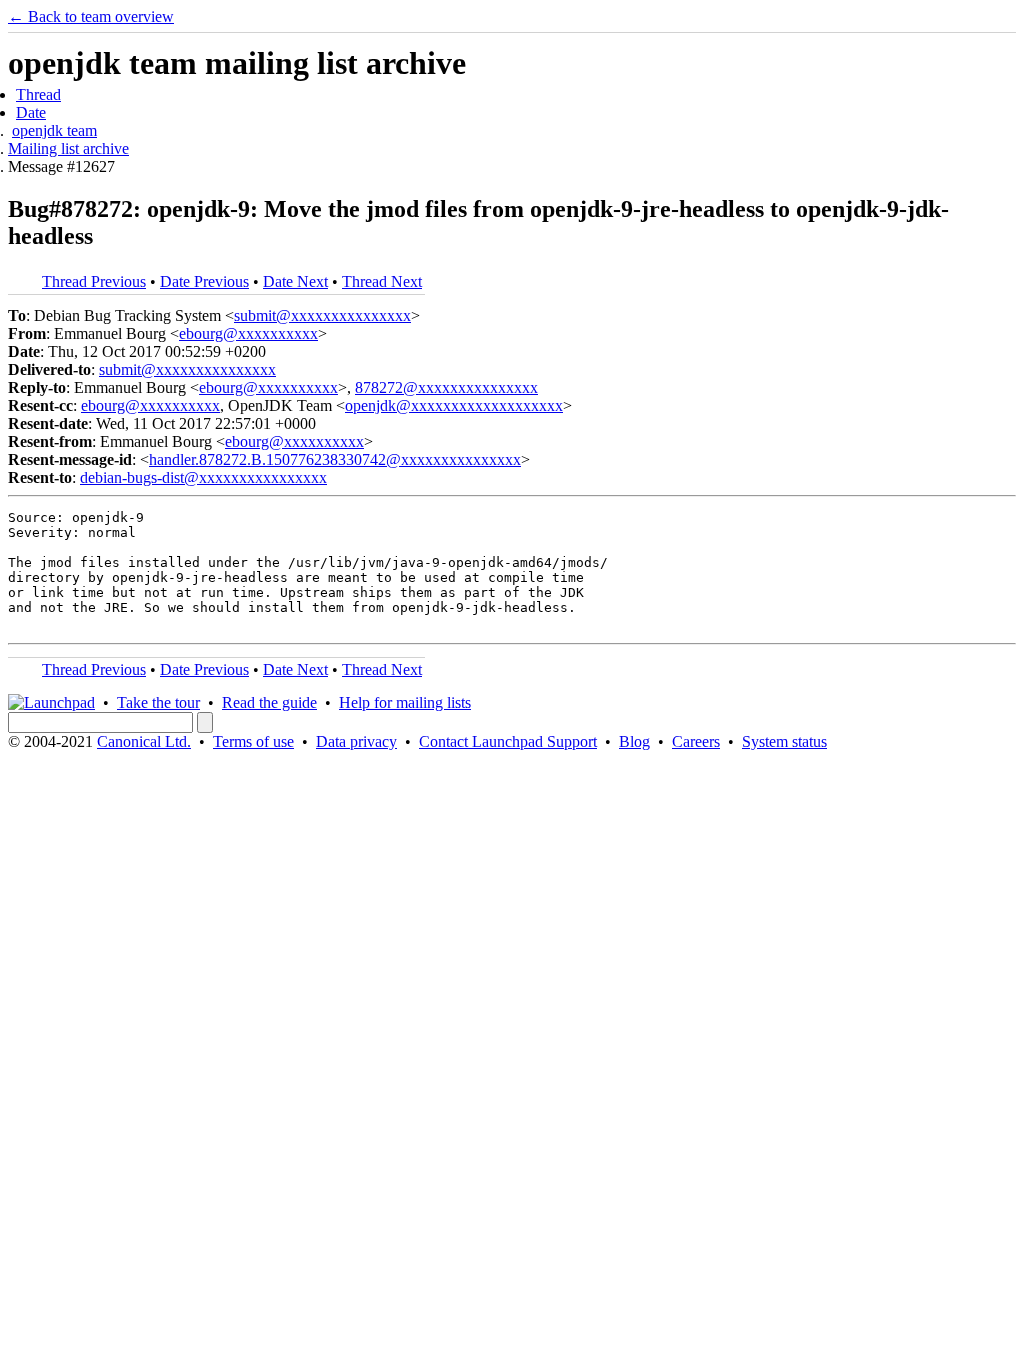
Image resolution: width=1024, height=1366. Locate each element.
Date (31, 112)
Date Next (295, 281)
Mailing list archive (68, 148)
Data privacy (356, 741)
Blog (634, 741)
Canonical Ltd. (144, 741)
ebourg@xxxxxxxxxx (248, 333)
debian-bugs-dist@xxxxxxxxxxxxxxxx (203, 477)
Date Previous (204, 281)
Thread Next (382, 281)
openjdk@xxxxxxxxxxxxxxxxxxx (454, 405)
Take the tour (158, 702)
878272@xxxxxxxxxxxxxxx (446, 387)
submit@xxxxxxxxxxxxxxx (322, 315)
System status (784, 741)
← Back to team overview (91, 16)
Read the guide (269, 702)
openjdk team (54, 130)
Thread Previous (94, 281)
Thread (38, 94)
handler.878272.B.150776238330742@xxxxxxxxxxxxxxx (335, 459)
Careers (696, 741)
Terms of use (253, 741)
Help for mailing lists (405, 702)
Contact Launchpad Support (508, 741)
